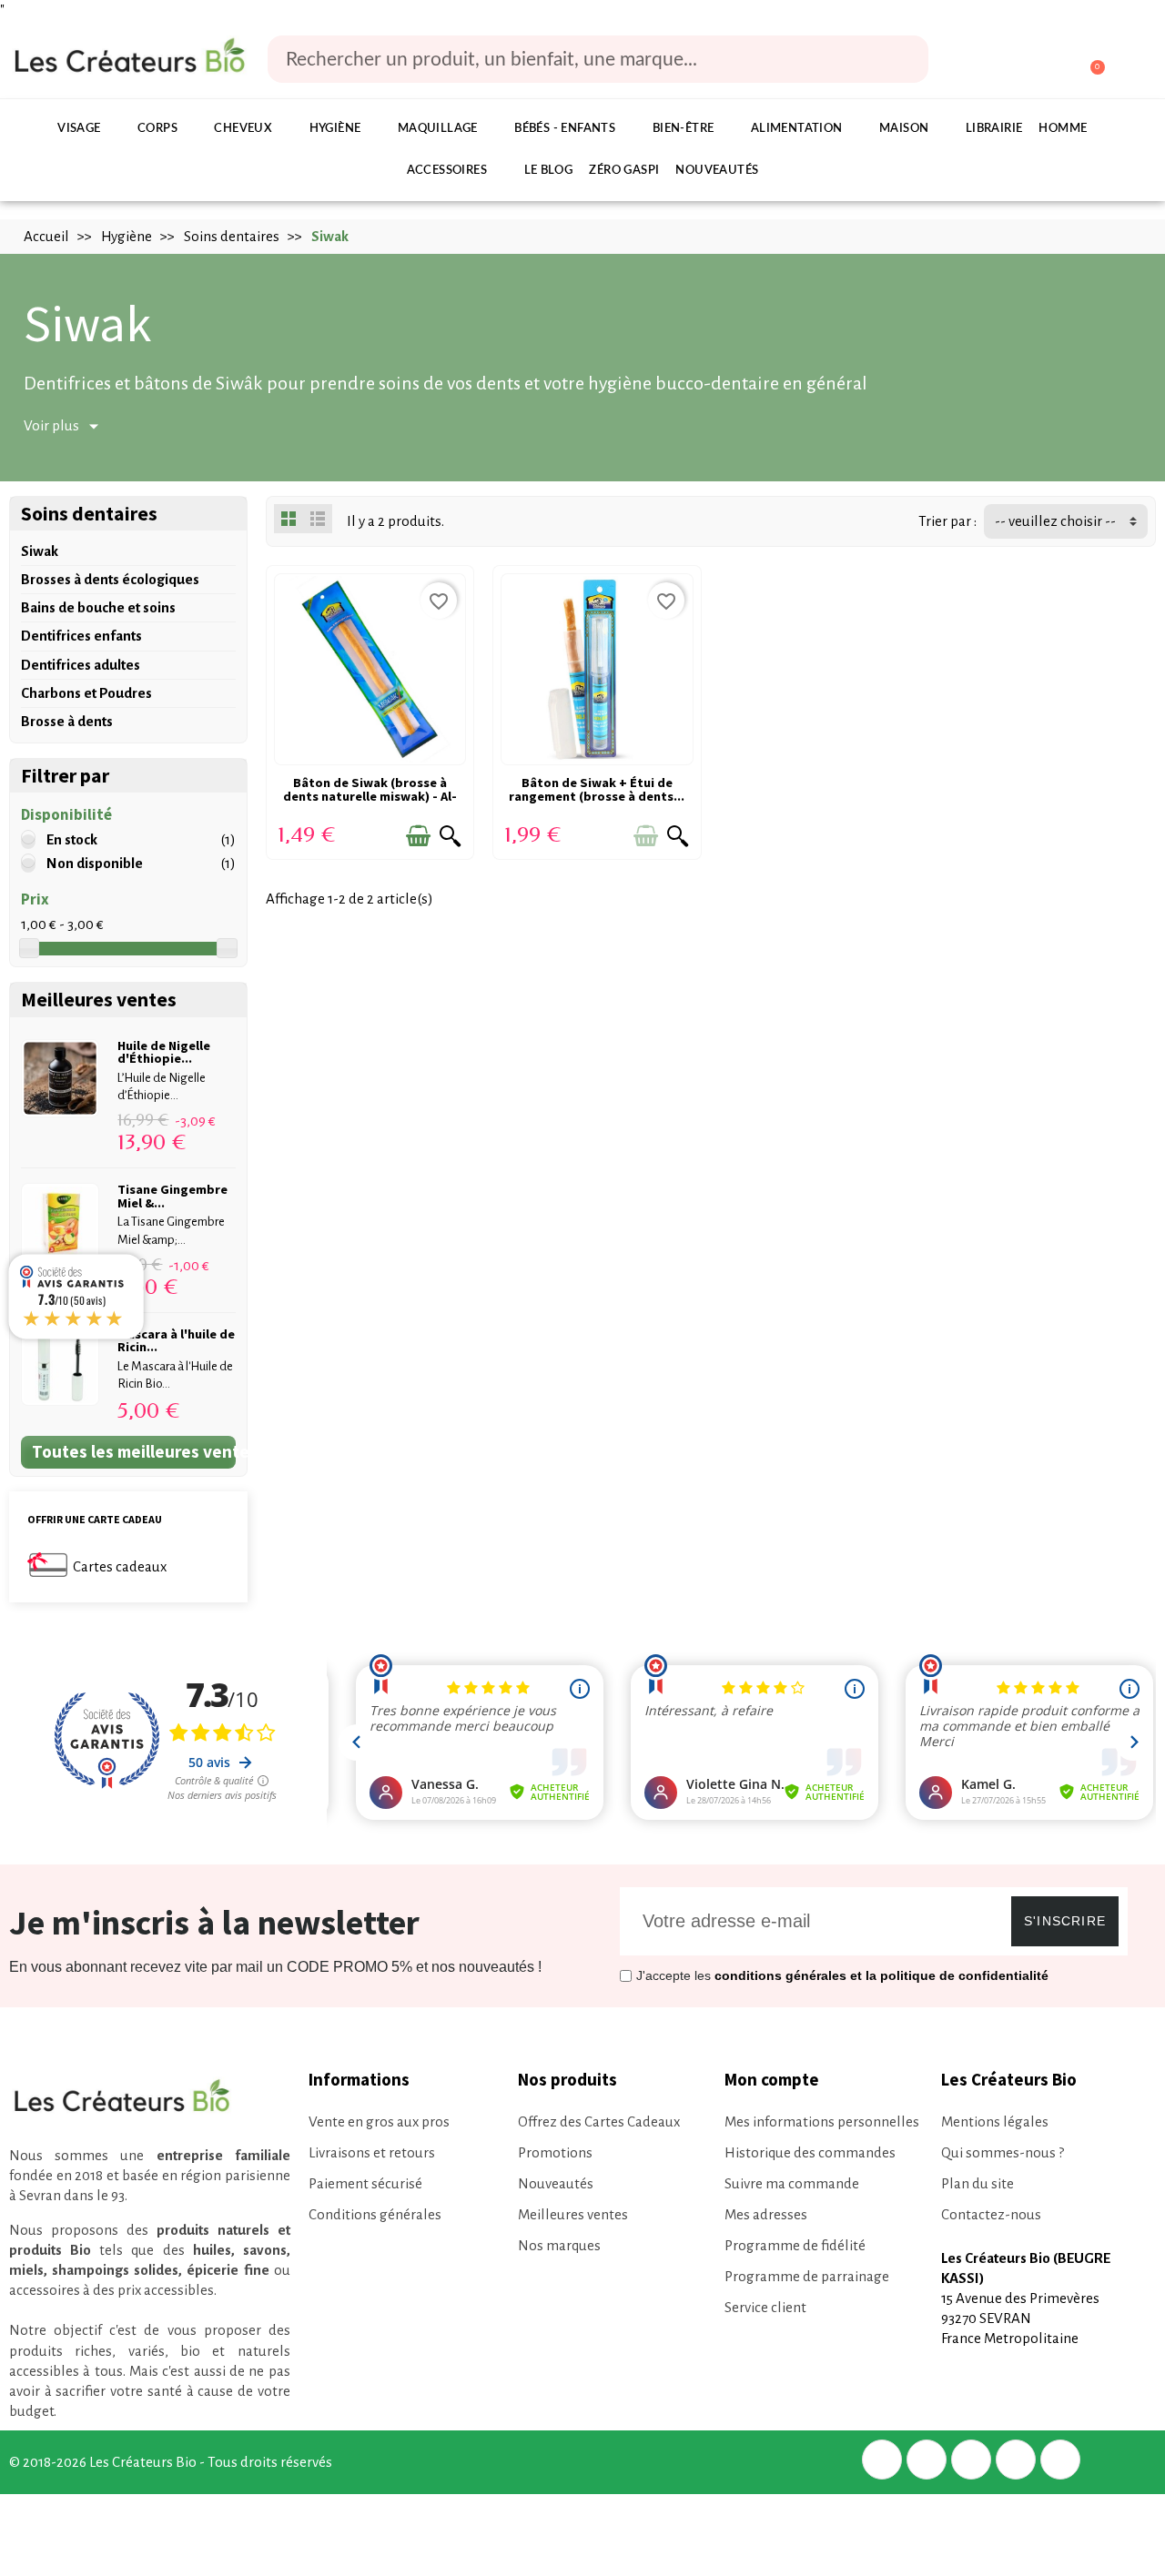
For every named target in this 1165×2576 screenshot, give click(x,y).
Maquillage (438, 129)
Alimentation (797, 129)
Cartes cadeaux (120, 1566)
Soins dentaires (89, 514)
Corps (157, 129)
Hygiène (335, 129)
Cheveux (243, 129)
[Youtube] (1060, 2460)
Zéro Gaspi (624, 171)
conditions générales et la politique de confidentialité (881, 1975)
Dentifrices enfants (81, 636)
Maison (904, 129)
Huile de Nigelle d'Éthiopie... (164, 1052)
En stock (72, 839)
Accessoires (447, 171)
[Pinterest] (971, 2460)
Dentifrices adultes (81, 665)
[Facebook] (882, 2460)
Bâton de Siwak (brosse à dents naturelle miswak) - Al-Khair (370, 796)
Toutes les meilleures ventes (134, 1451)
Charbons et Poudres (86, 693)
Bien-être (684, 129)
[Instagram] (1016, 2460)
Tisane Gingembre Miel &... (172, 1196)
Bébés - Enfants (565, 129)
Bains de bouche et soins (98, 607)
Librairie (994, 129)
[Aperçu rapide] (451, 836)
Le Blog (549, 171)
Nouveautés (717, 171)
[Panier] (1089, 60)
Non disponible (95, 863)
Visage (79, 129)
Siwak (40, 551)
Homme (1063, 129)
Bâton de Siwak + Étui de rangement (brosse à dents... (597, 789)
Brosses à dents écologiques (110, 579)
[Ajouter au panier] (418, 836)
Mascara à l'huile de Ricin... (176, 1340)
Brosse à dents (67, 721)
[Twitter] (927, 2460)
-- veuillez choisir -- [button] (1055, 521)
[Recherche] (902, 59)
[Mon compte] (1021, 61)
